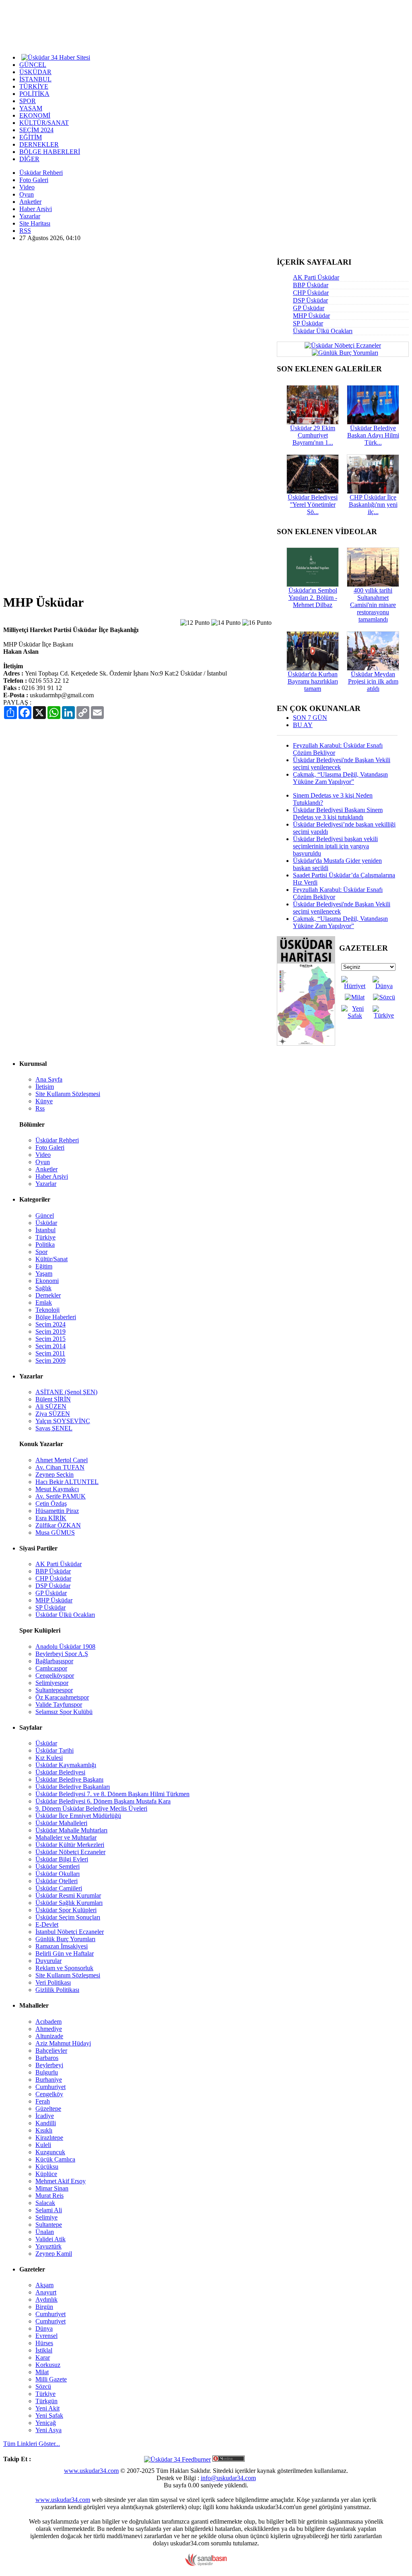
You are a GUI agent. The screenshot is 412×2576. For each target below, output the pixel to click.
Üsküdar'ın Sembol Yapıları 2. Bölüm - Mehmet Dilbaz (313, 598)
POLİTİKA (34, 94)
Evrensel (46, 2336)
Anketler (30, 202)
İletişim (45, 1087)
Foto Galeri (34, 180)
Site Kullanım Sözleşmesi (68, 1094)
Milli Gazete (51, 2379)
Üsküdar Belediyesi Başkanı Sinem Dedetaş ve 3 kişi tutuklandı (338, 813)
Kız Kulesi (49, 1758)
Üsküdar (46, 1223)
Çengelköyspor (55, 1676)
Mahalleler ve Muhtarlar (66, 1837)
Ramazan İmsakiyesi (62, 1946)
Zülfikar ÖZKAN (58, 1525)
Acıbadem (48, 2022)
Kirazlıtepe (49, 2138)
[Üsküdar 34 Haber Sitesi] (56, 57)
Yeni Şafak (49, 2415)
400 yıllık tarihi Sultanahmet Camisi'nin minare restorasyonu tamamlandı (373, 605)
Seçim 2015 (50, 1339)
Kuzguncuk (50, 2152)
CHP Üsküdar (311, 293)
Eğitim (44, 1266)
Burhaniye (49, 2080)
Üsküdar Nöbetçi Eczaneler (70, 1852)
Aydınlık (46, 2299)
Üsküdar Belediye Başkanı (69, 1779)
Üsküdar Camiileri (59, 1888)
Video (27, 187)
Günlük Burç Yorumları (65, 1939)
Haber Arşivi (36, 209)
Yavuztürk (48, 2246)
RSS (25, 231)
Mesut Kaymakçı (57, 1489)
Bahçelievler (51, 2051)
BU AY (303, 725)
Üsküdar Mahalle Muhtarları (71, 1830)
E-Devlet (47, 1924)
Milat (42, 2372)
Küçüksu (47, 2167)
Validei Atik (50, 2239)
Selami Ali (49, 2210)
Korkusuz (48, 2365)
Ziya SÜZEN (53, 1414)
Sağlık (43, 1288)
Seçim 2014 (50, 1346)
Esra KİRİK (51, 1518)
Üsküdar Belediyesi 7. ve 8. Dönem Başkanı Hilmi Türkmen (112, 1794)
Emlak (44, 1303)
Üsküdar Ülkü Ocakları (323, 331)
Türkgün (46, 2401)
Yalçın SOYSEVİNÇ (63, 1421)
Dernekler (48, 1295)
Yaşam (44, 1273)
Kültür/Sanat (51, 1259)
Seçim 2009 (50, 1361)
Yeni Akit (47, 2408)
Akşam (44, 2285)
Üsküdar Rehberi (41, 173)
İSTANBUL (35, 79)
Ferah (43, 2101)
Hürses (44, 2343)
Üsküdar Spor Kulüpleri (66, 1910)
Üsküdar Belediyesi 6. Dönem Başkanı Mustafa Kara (103, 1801)
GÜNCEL (33, 65)
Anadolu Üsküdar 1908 (65, 1647)
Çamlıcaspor (51, 1668)
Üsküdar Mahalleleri (61, 1823)
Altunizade (49, 2036)
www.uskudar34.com (91, 2471)
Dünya (44, 2328)
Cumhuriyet (50, 2087)
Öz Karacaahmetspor (62, 1697)
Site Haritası (35, 223)
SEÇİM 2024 (36, 130)
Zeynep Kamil (54, 2254)
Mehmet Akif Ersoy (61, 2181)
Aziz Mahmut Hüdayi (63, 2043)
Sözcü (43, 2386)
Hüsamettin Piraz (57, 1511)
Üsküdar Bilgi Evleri (62, 1859)
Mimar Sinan (52, 2188)
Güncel (45, 1215)
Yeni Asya (48, 2430)
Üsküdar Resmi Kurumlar (68, 1895)
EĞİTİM (31, 137)
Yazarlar (30, 216)
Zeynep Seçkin (55, 1475)
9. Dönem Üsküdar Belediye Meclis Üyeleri (91, 1808)
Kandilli (46, 2123)
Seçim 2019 (50, 1332)
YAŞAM (31, 108)
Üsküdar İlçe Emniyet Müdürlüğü (78, 1816)
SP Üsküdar (308, 323)
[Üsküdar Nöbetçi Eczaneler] (343, 345)
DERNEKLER (39, 144)
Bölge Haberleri (56, 1317)
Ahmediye (49, 2029)
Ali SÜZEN (51, 1406)
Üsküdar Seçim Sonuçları (68, 1917)
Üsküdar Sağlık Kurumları (69, 1903)
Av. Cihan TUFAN (60, 1467)
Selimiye (46, 2217)
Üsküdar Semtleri (58, 1866)
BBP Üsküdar (311, 285)
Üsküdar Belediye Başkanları (73, 1787)
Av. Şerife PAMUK (61, 1496)
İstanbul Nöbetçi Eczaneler (70, 1932)
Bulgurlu (47, 2072)
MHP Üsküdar (311, 316)
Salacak (45, 2203)
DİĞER (29, 159)
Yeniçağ (46, 2423)
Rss (40, 1108)
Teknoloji (47, 1310)
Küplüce (46, 2174)
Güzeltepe (48, 2109)
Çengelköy (49, 2094)
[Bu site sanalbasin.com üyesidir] (206, 2564)
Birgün (44, 2307)
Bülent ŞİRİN (53, 1399)
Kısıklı (44, 2130)
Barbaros (47, 2058)
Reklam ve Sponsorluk (64, 1968)
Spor (41, 1252)
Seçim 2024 (50, 1324)
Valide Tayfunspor (59, 1705)
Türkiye (45, 1237)
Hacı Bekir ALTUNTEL (67, 1482)
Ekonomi (47, 1281)
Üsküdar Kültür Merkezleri (70, 1845)
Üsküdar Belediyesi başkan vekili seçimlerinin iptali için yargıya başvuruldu (335, 846)
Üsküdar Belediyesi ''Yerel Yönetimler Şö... (313, 505)
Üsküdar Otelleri (57, 1881)
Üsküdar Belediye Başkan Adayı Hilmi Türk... (373, 435)
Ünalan (45, 2232)
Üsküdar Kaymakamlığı (66, 1765)
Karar (43, 2357)
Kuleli (43, 2145)
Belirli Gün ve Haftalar (65, 1953)
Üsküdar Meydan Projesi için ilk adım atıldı (373, 681)
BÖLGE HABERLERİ (50, 152)
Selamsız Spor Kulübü (64, 1712)
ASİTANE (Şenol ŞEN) (66, 1392)
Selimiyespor (52, 1683)
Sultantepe (49, 2225)
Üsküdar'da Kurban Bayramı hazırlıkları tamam (313, 681)
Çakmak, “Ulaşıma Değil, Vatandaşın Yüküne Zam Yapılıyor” (340, 778)
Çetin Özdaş (51, 1504)
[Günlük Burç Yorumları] (343, 352)
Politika (45, 1244)
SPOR (28, 101)
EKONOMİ (35, 115)
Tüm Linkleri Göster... (32, 2444)
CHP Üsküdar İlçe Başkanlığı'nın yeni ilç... (373, 505)
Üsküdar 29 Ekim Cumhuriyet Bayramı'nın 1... (313, 435)
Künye (44, 1101)
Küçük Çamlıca (55, 2159)
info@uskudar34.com (228, 2478)
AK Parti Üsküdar (316, 277)
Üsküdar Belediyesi (60, 1772)
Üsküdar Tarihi (55, 1750)
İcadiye (45, 2116)
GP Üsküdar (309, 308)
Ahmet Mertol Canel (62, 1460)
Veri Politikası (53, 1982)
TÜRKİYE (34, 86)
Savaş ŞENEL (54, 1428)
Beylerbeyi (49, 2065)
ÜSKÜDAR (35, 72)
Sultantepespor (54, 1690)
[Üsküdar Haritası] (306, 1043)
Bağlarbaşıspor (54, 1661)
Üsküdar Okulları (58, 1874)
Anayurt (46, 2292)
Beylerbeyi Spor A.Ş (62, 1654)
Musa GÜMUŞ (55, 1533)
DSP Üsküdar (310, 300)
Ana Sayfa (49, 1079)
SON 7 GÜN (310, 718)
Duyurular (48, 1961)
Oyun (27, 194)
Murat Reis (49, 2196)
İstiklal (44, 2350)
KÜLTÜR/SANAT (44, 123)
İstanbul (45, 1230)
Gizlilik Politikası (57, 1990)
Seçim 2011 (50, 1353)
